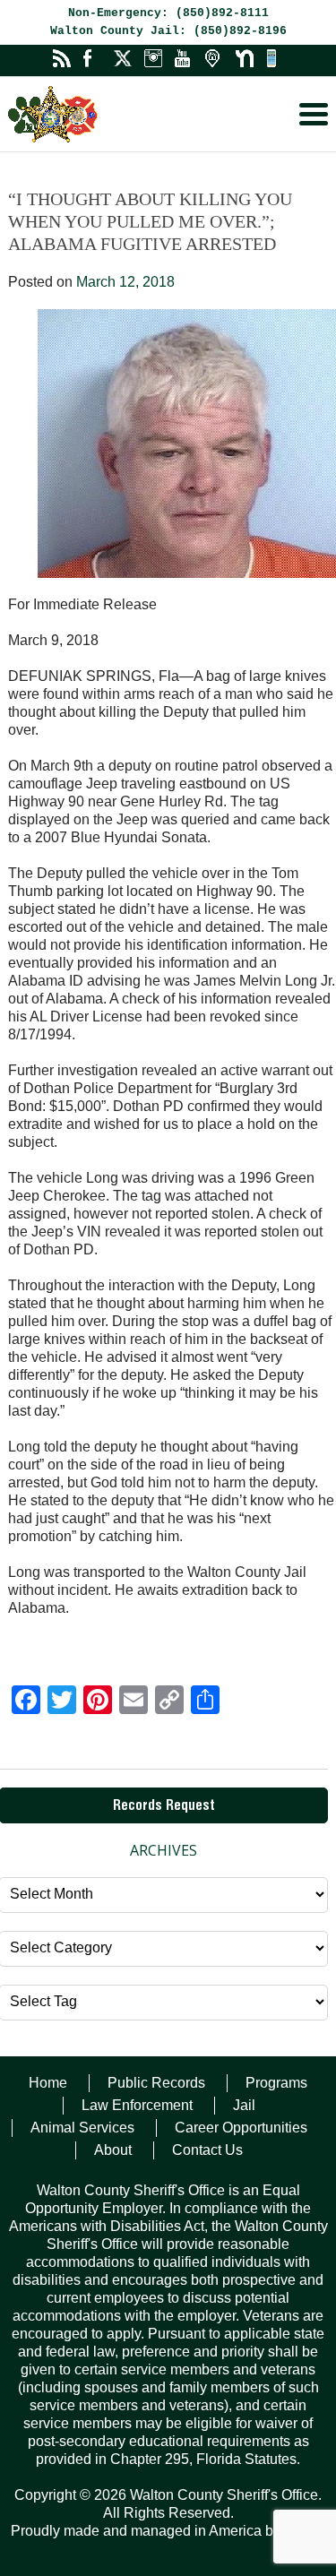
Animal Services (82, 2128)
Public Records (156, 2083)
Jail (244, 2105)
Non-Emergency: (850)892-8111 (168, 13)
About (113, 2150)
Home (48, 2083)
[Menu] (314, 114)
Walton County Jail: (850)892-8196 (168, 31)
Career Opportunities (241, 2128)
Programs (276, 2083)
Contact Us (207, 2150)
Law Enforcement (137, 2105)
